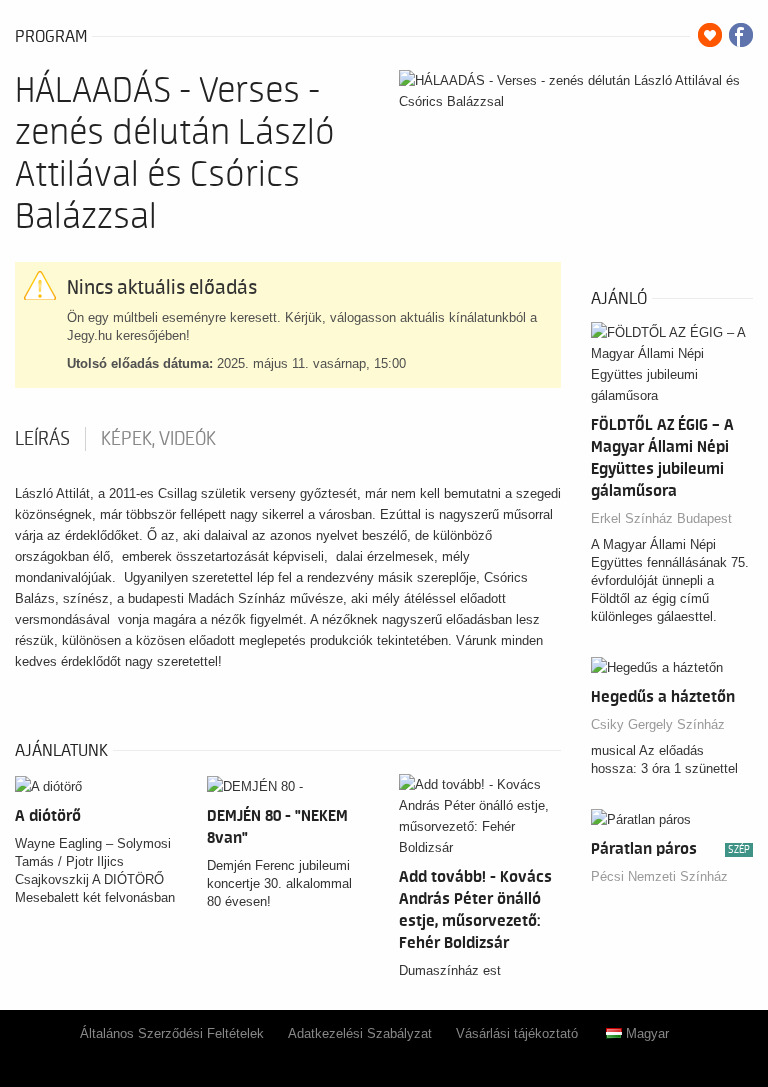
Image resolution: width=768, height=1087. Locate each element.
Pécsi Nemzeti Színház (659, 876)
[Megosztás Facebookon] (741, 35)
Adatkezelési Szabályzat (360, 1033)
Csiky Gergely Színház (658, 724)
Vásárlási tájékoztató (517, 1033)
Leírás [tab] (42, 439)
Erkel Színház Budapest (661, 518)
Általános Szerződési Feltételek (172, 1033)
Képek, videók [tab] (158, 439)
